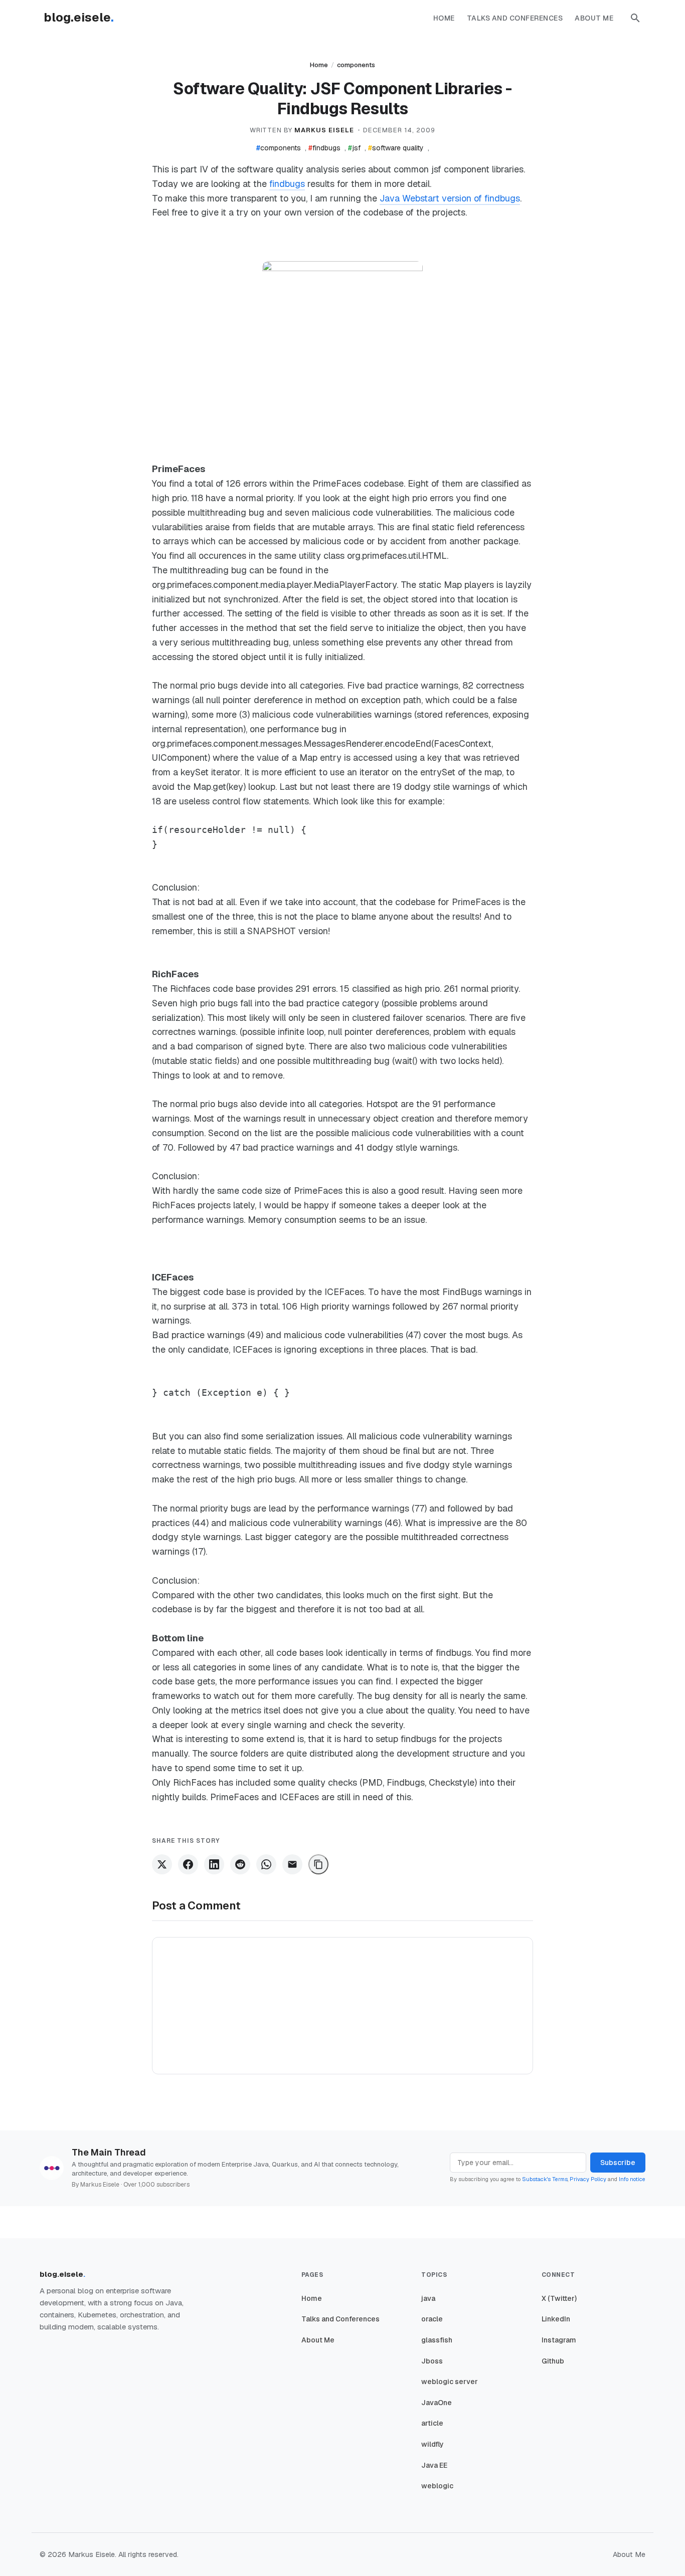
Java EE (434, 2465)
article (432, 2423)
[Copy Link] (318, 1864)
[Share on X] (162, 1864)
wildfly (433, 2444)
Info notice (632, 2179)
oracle (432, 2319)
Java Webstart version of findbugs (450, 198)
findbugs (324, 148)
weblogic (437, 2486)
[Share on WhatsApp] (266, 1864)
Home (444, 18)
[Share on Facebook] (188, 1864)
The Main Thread (109, 2152)
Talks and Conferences (515, 18)
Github (553, 2361)
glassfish (437, 2340)
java (428, 2298)
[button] (635, 18)
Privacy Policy (588, 2179)
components (356, 65)
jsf (354, 148)
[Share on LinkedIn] (214, 1864)
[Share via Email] (292, 1864)
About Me (594, 18)
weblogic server (450, 2382)
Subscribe (618, 2163)
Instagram (559, 2340)
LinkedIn (556, 2319)
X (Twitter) (559, 2298)
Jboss (432, 2361)
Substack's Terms (545, 2179)
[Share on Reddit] (240, 1864)
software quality (396, 148)
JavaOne (437, 2403)
